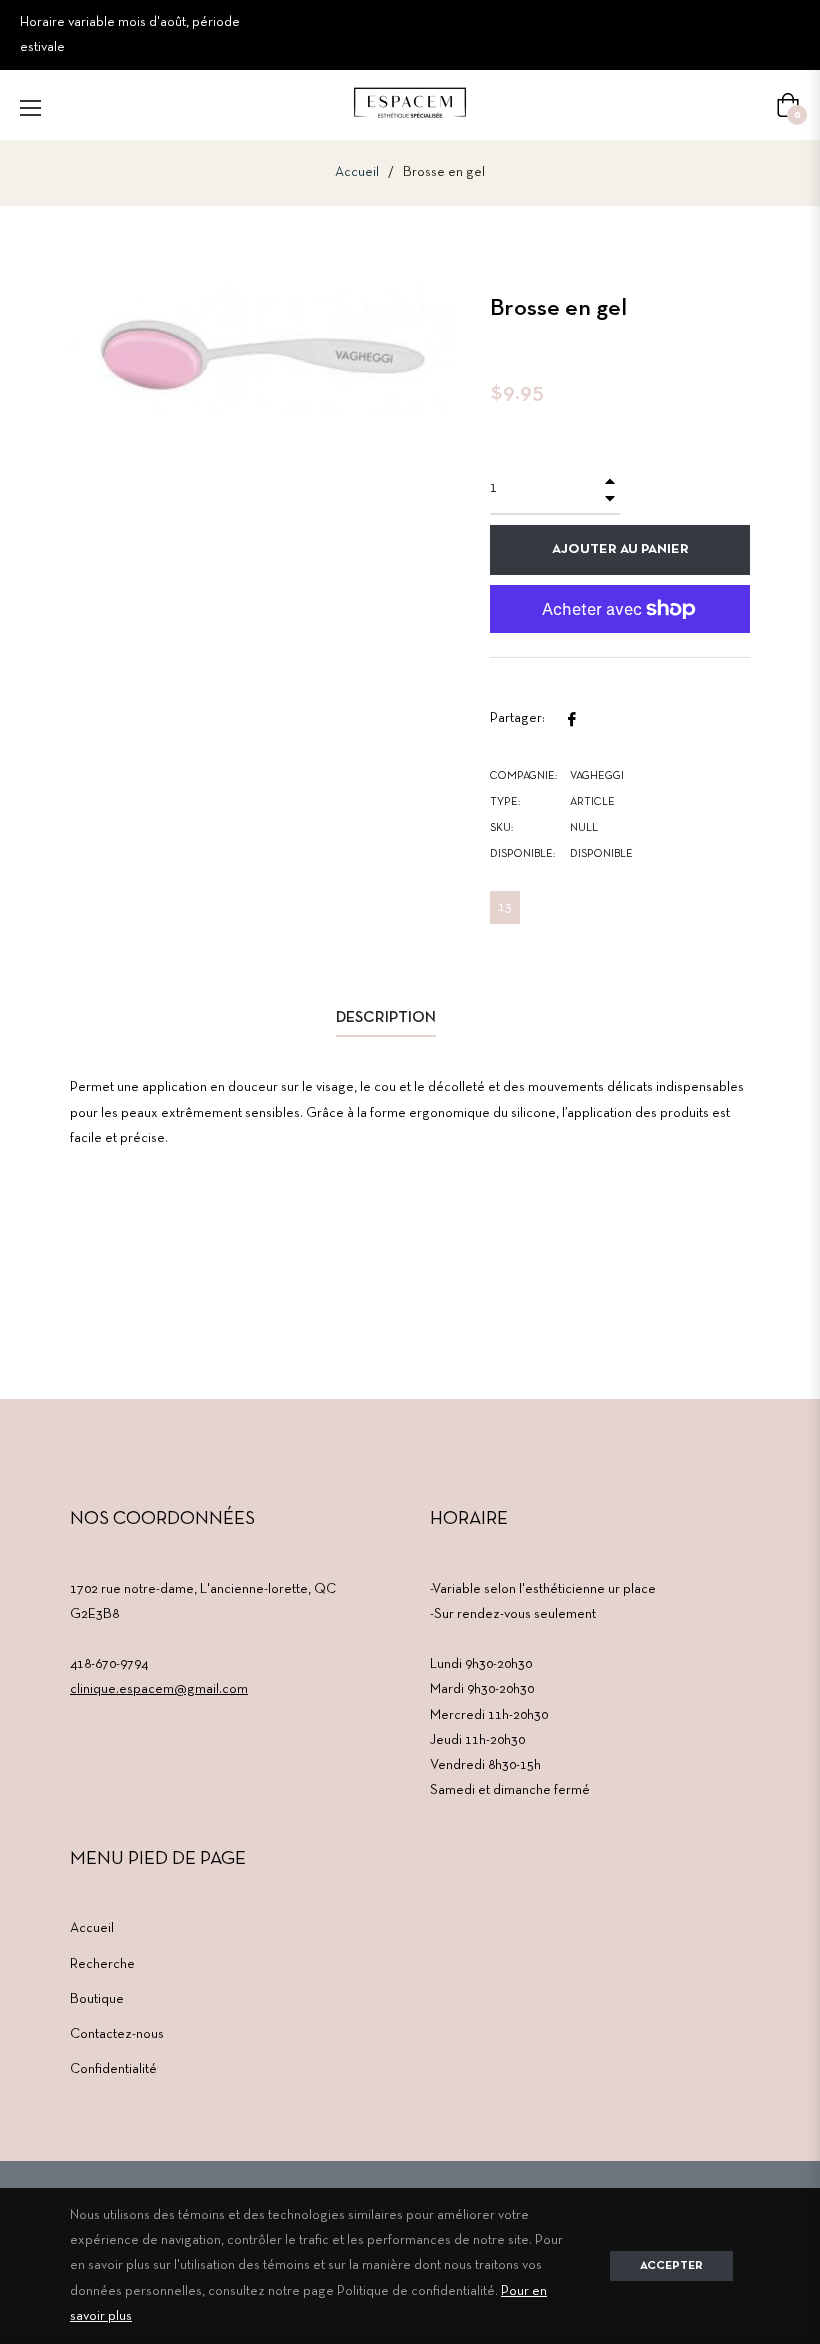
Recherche (102, 1964)
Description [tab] (386, 1018)
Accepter (671, 2266)
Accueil (357, 172)
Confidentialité (113, 2069)
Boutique (97, 1999)
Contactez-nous (117, 2034)
